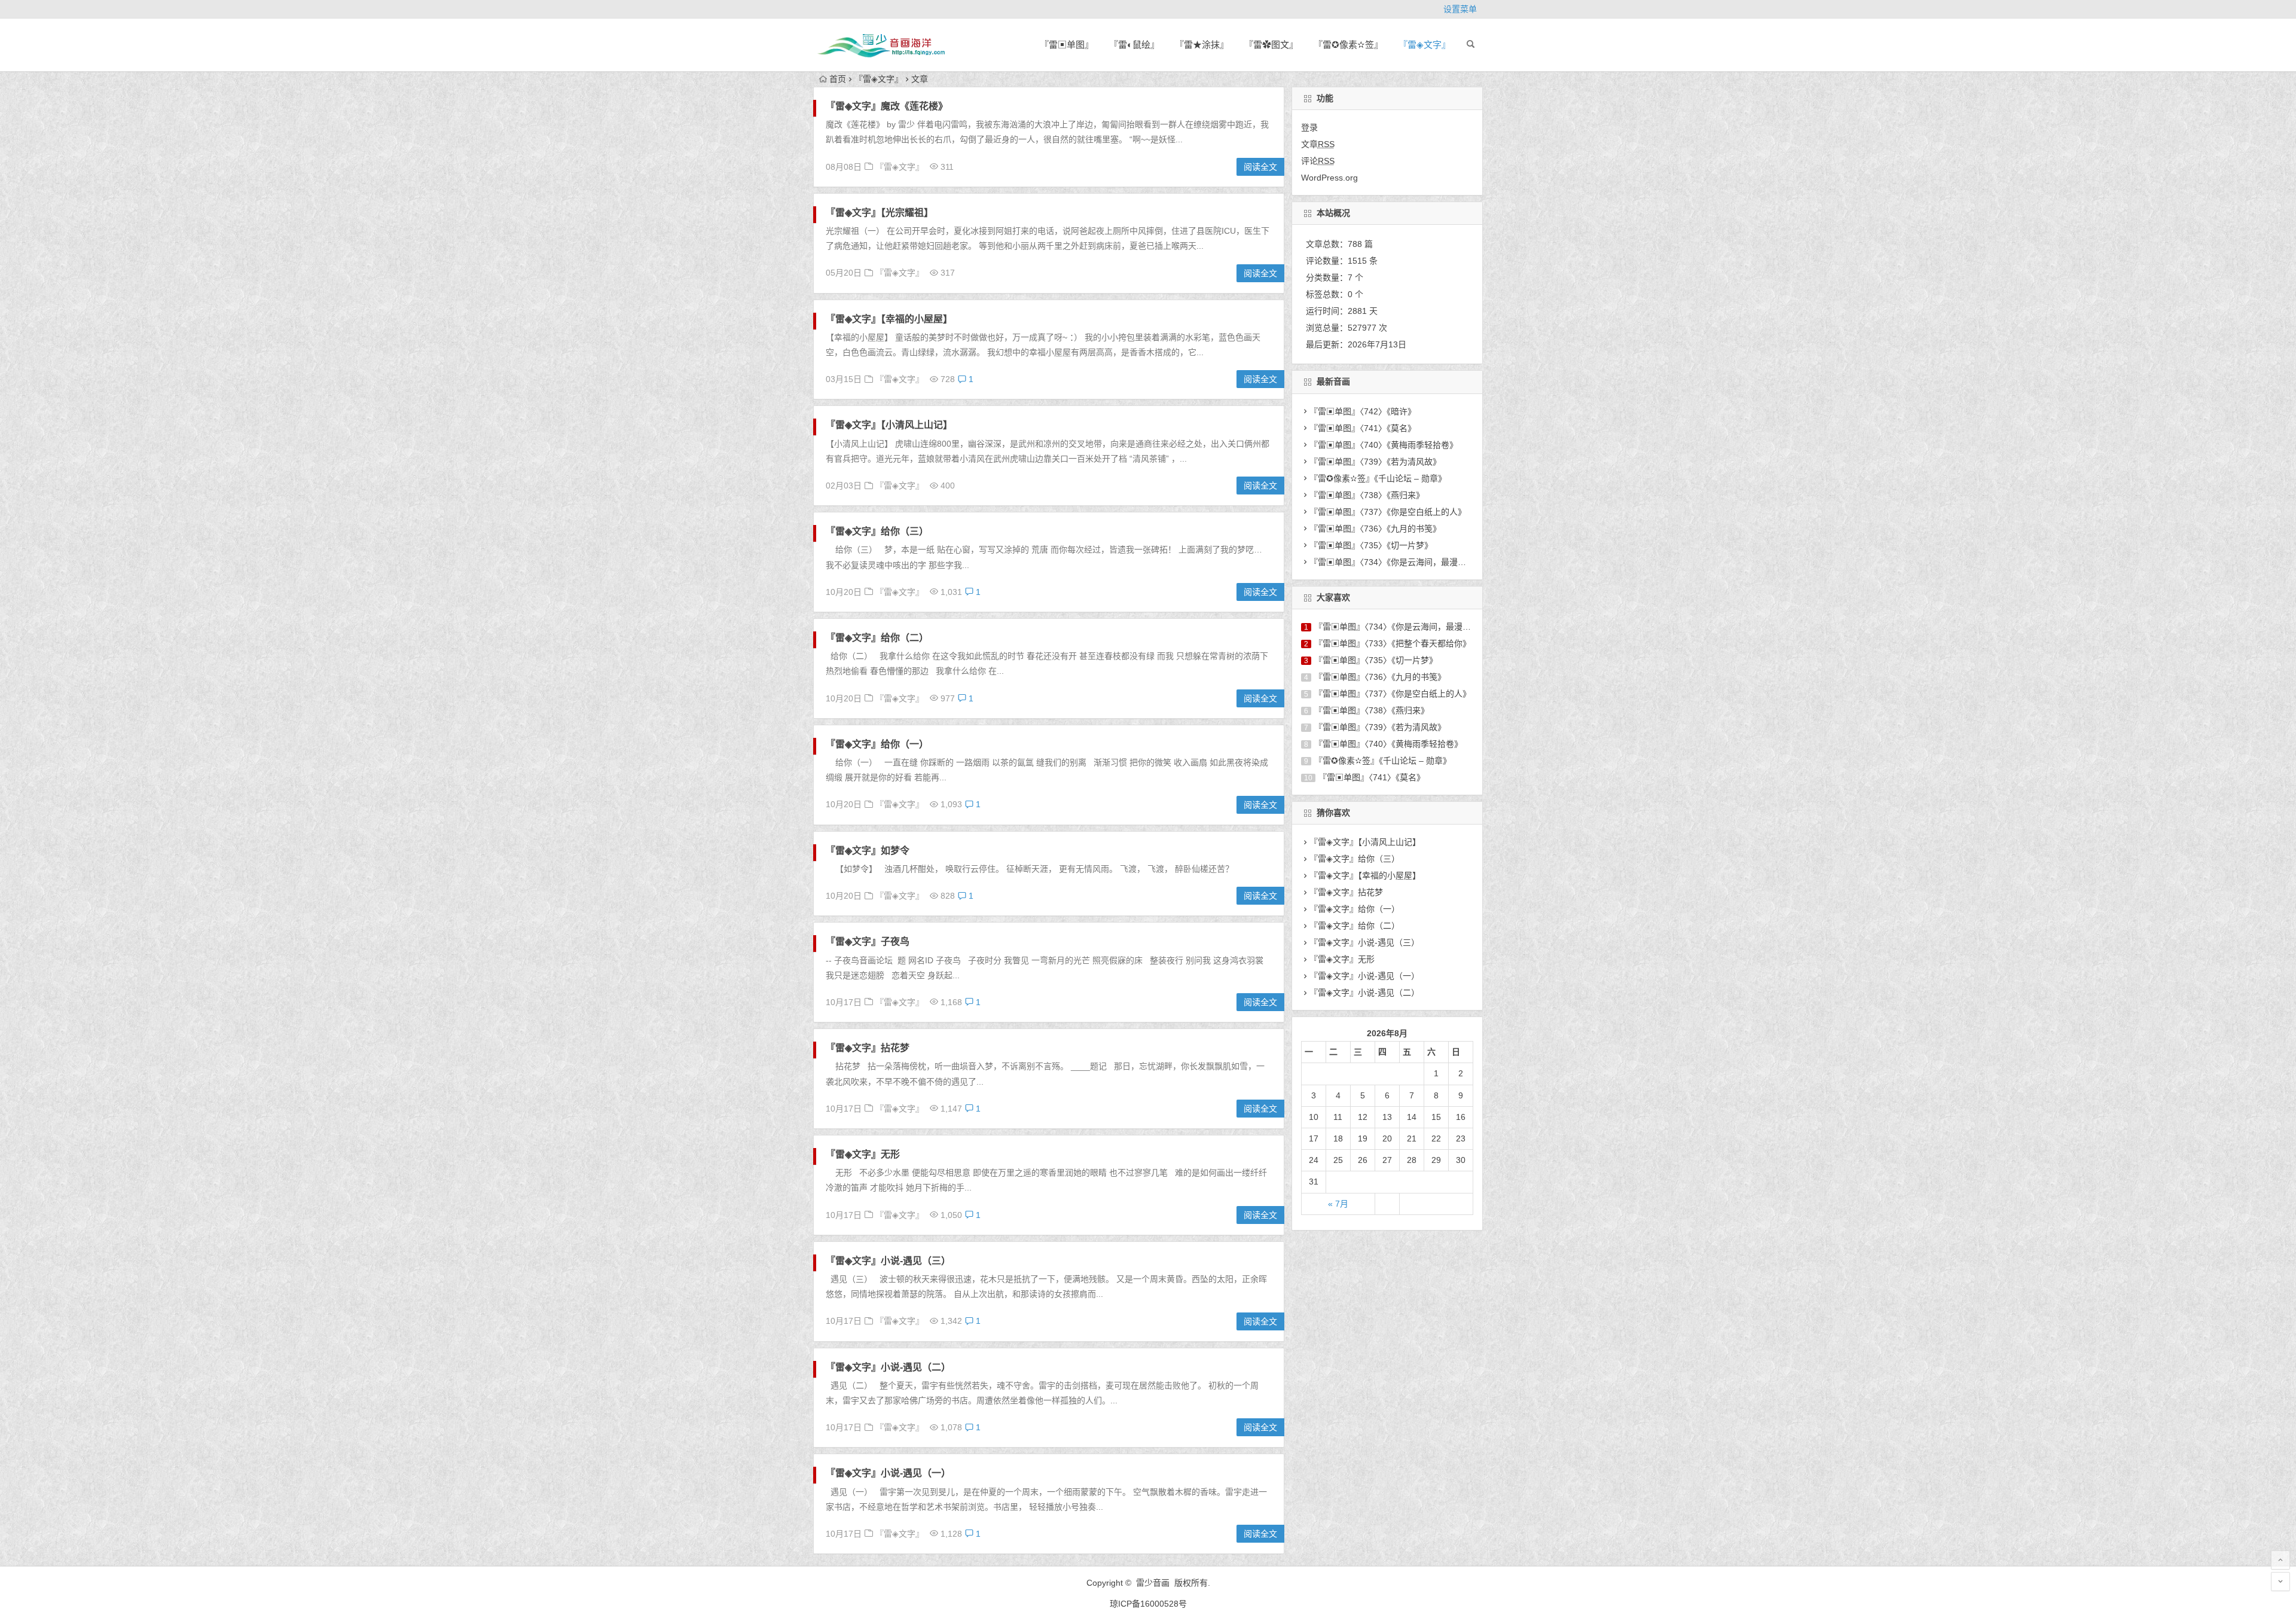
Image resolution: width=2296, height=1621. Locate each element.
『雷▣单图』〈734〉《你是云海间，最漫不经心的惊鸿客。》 (1419, 562)
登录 (1309, 127)
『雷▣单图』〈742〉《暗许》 (1363, 411)
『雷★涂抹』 (1202, 45)
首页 (838, 79)
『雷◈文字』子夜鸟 (868, 941)
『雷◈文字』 (1425, 45)
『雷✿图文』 (1271, 45)
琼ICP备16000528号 (1148, 1604)
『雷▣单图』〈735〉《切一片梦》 (1371, 545)
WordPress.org (1329, 178)
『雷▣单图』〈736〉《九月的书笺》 (1375, 529)
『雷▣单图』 (1067, 45)
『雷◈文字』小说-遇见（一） (888, 1473)
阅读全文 (1260, 167)
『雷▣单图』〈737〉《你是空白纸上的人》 (1388, 512)
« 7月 (1338, 1204)
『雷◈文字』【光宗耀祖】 (880, 213)
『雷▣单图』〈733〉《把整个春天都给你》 (1393, 643)
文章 (1318, 144)
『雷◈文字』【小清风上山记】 (889, 425)
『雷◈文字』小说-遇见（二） (888, 1367)
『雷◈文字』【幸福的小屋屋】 (889, 319)
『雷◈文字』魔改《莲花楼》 (887, 106)
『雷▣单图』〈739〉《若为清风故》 (1375, 462)
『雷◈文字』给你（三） (877, 531)
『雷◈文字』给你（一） (877, 744)
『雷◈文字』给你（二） (877, 638)
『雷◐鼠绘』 (1134, 45)
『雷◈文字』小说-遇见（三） (888, 1261)
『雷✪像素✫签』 (1348, 45)
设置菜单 (1460, 9)
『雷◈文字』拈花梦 (868, 1048)
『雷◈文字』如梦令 (868, 851)
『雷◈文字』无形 (863, 1154)
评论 (1318, 161)
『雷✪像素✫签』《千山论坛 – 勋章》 (1378, 478)
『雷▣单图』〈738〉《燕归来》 (1367, 495)
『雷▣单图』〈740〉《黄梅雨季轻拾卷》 (1384, 445)
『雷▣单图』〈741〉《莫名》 (1363, 428)
